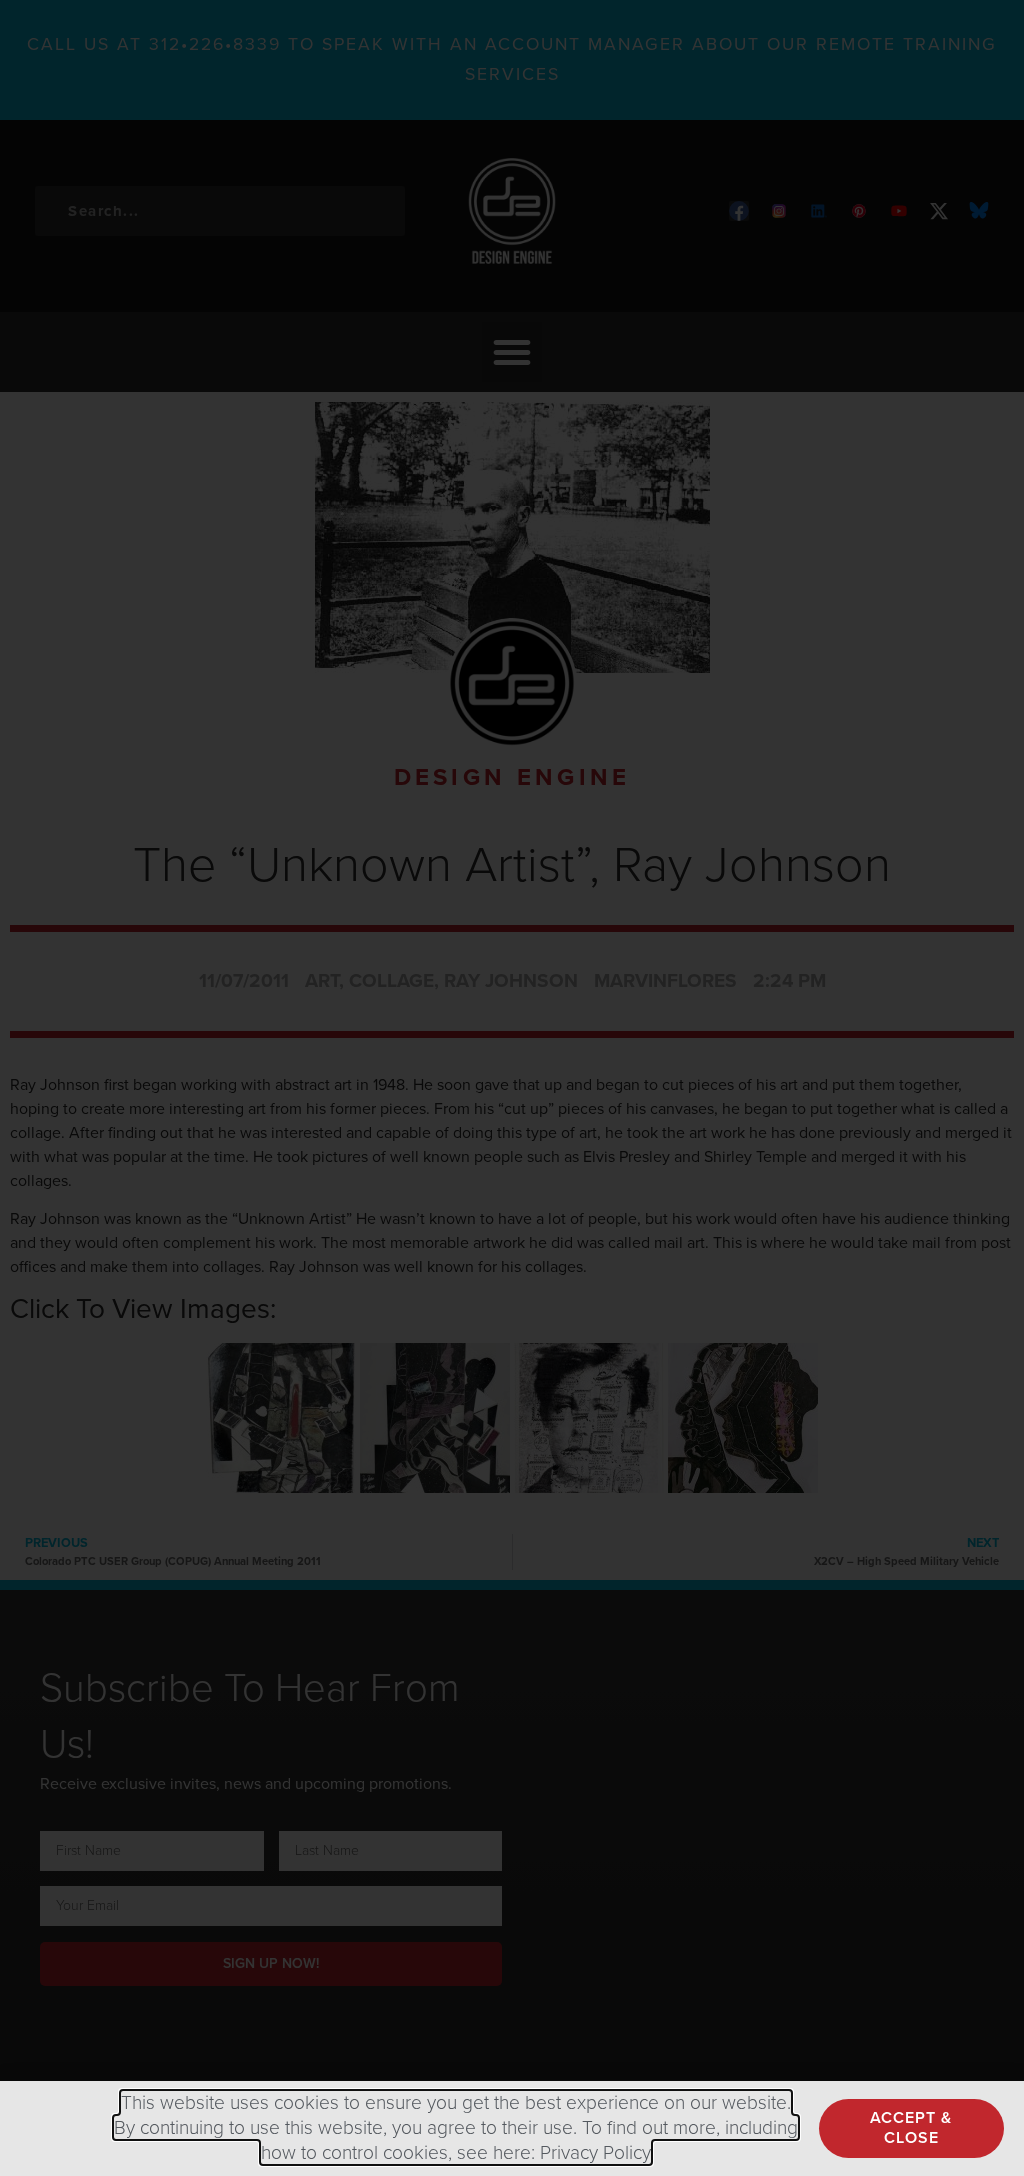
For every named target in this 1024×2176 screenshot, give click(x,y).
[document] (512, 1088)
